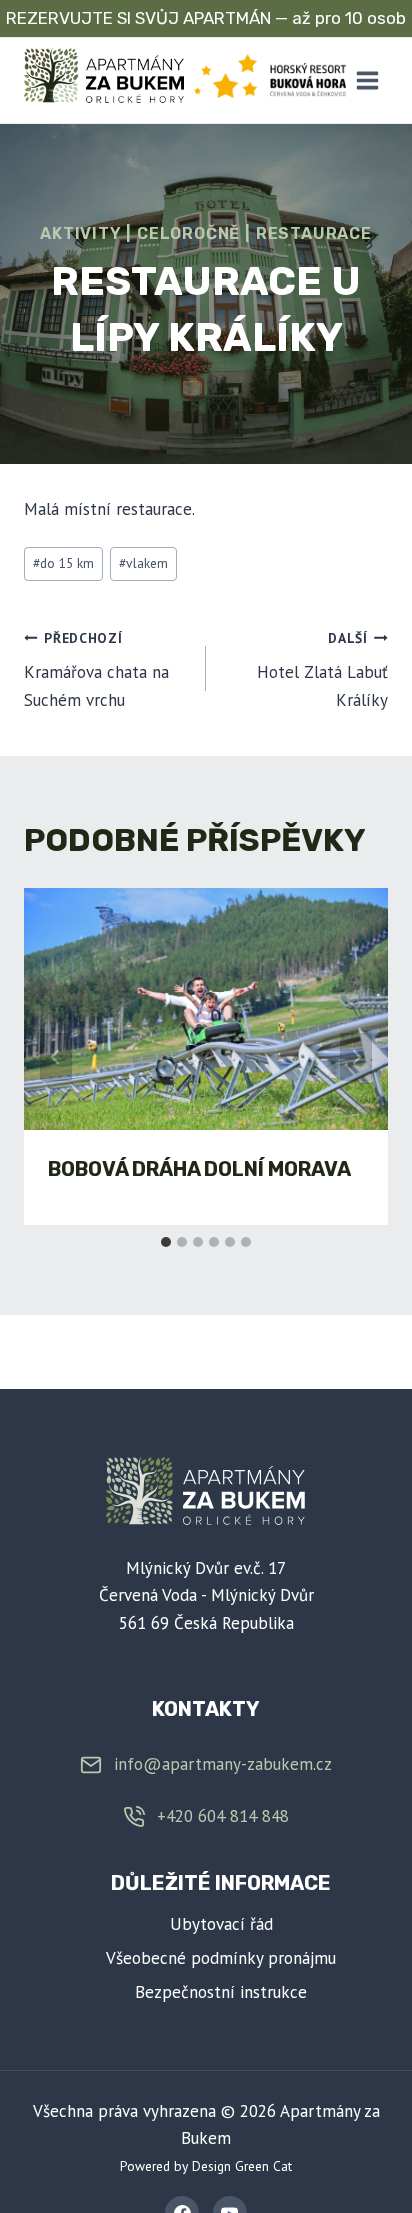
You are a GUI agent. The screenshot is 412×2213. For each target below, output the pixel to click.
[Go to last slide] (56, 1057)
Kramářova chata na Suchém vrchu (96, 670)
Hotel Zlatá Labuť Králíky (322, 670)
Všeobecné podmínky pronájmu (221, 1958)
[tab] (166, 1242)
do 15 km (63, 563)
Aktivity (80, 233)
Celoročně (188, 233)
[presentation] (206, 1009)
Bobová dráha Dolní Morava (199, 1169)
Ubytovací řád (221, 1924)
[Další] (356, 1057)
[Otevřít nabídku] (367, 80)
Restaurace (314, 233)
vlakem (143, 563)
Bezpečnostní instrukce (221, 1992)
